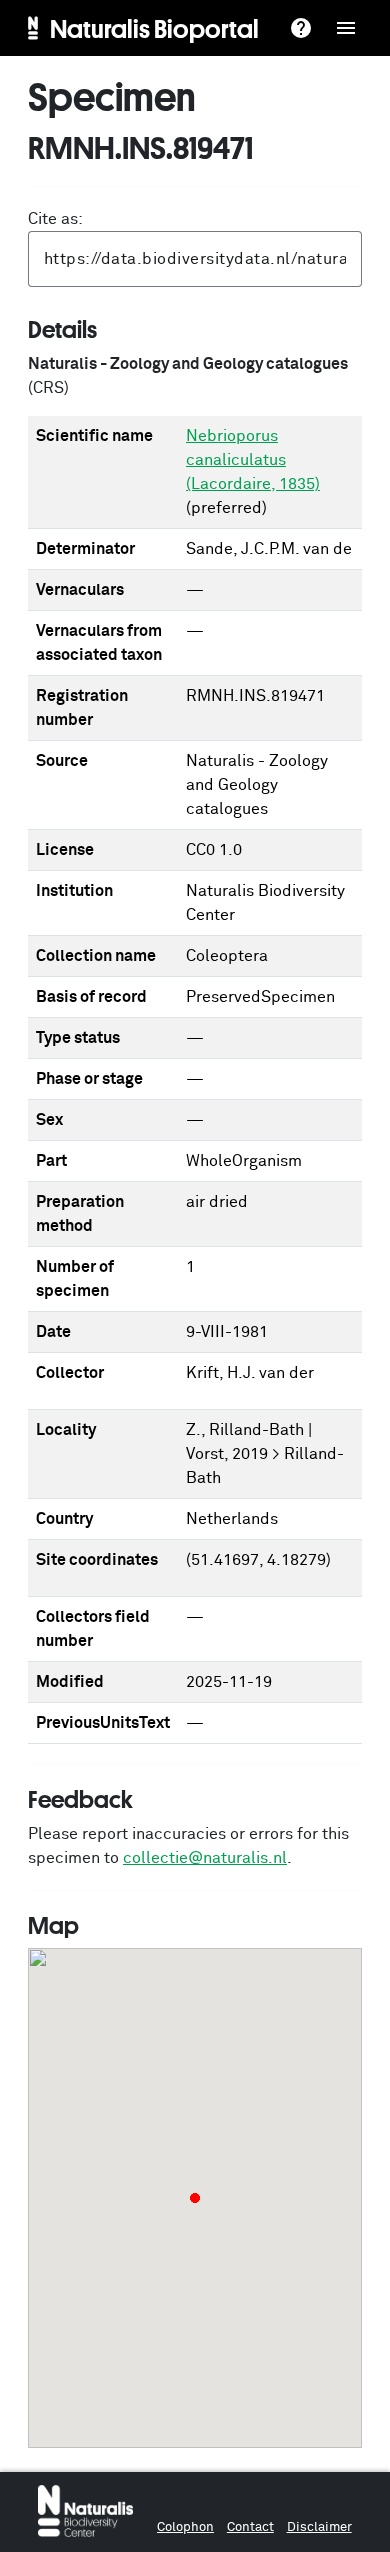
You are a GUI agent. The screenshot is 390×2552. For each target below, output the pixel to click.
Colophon (185, 2527)
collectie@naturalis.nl (205, 1858)
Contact (250, 2527)
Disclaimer (319, 2527)
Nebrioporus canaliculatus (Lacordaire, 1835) (253, 460)
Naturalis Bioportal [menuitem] (154, 28)
